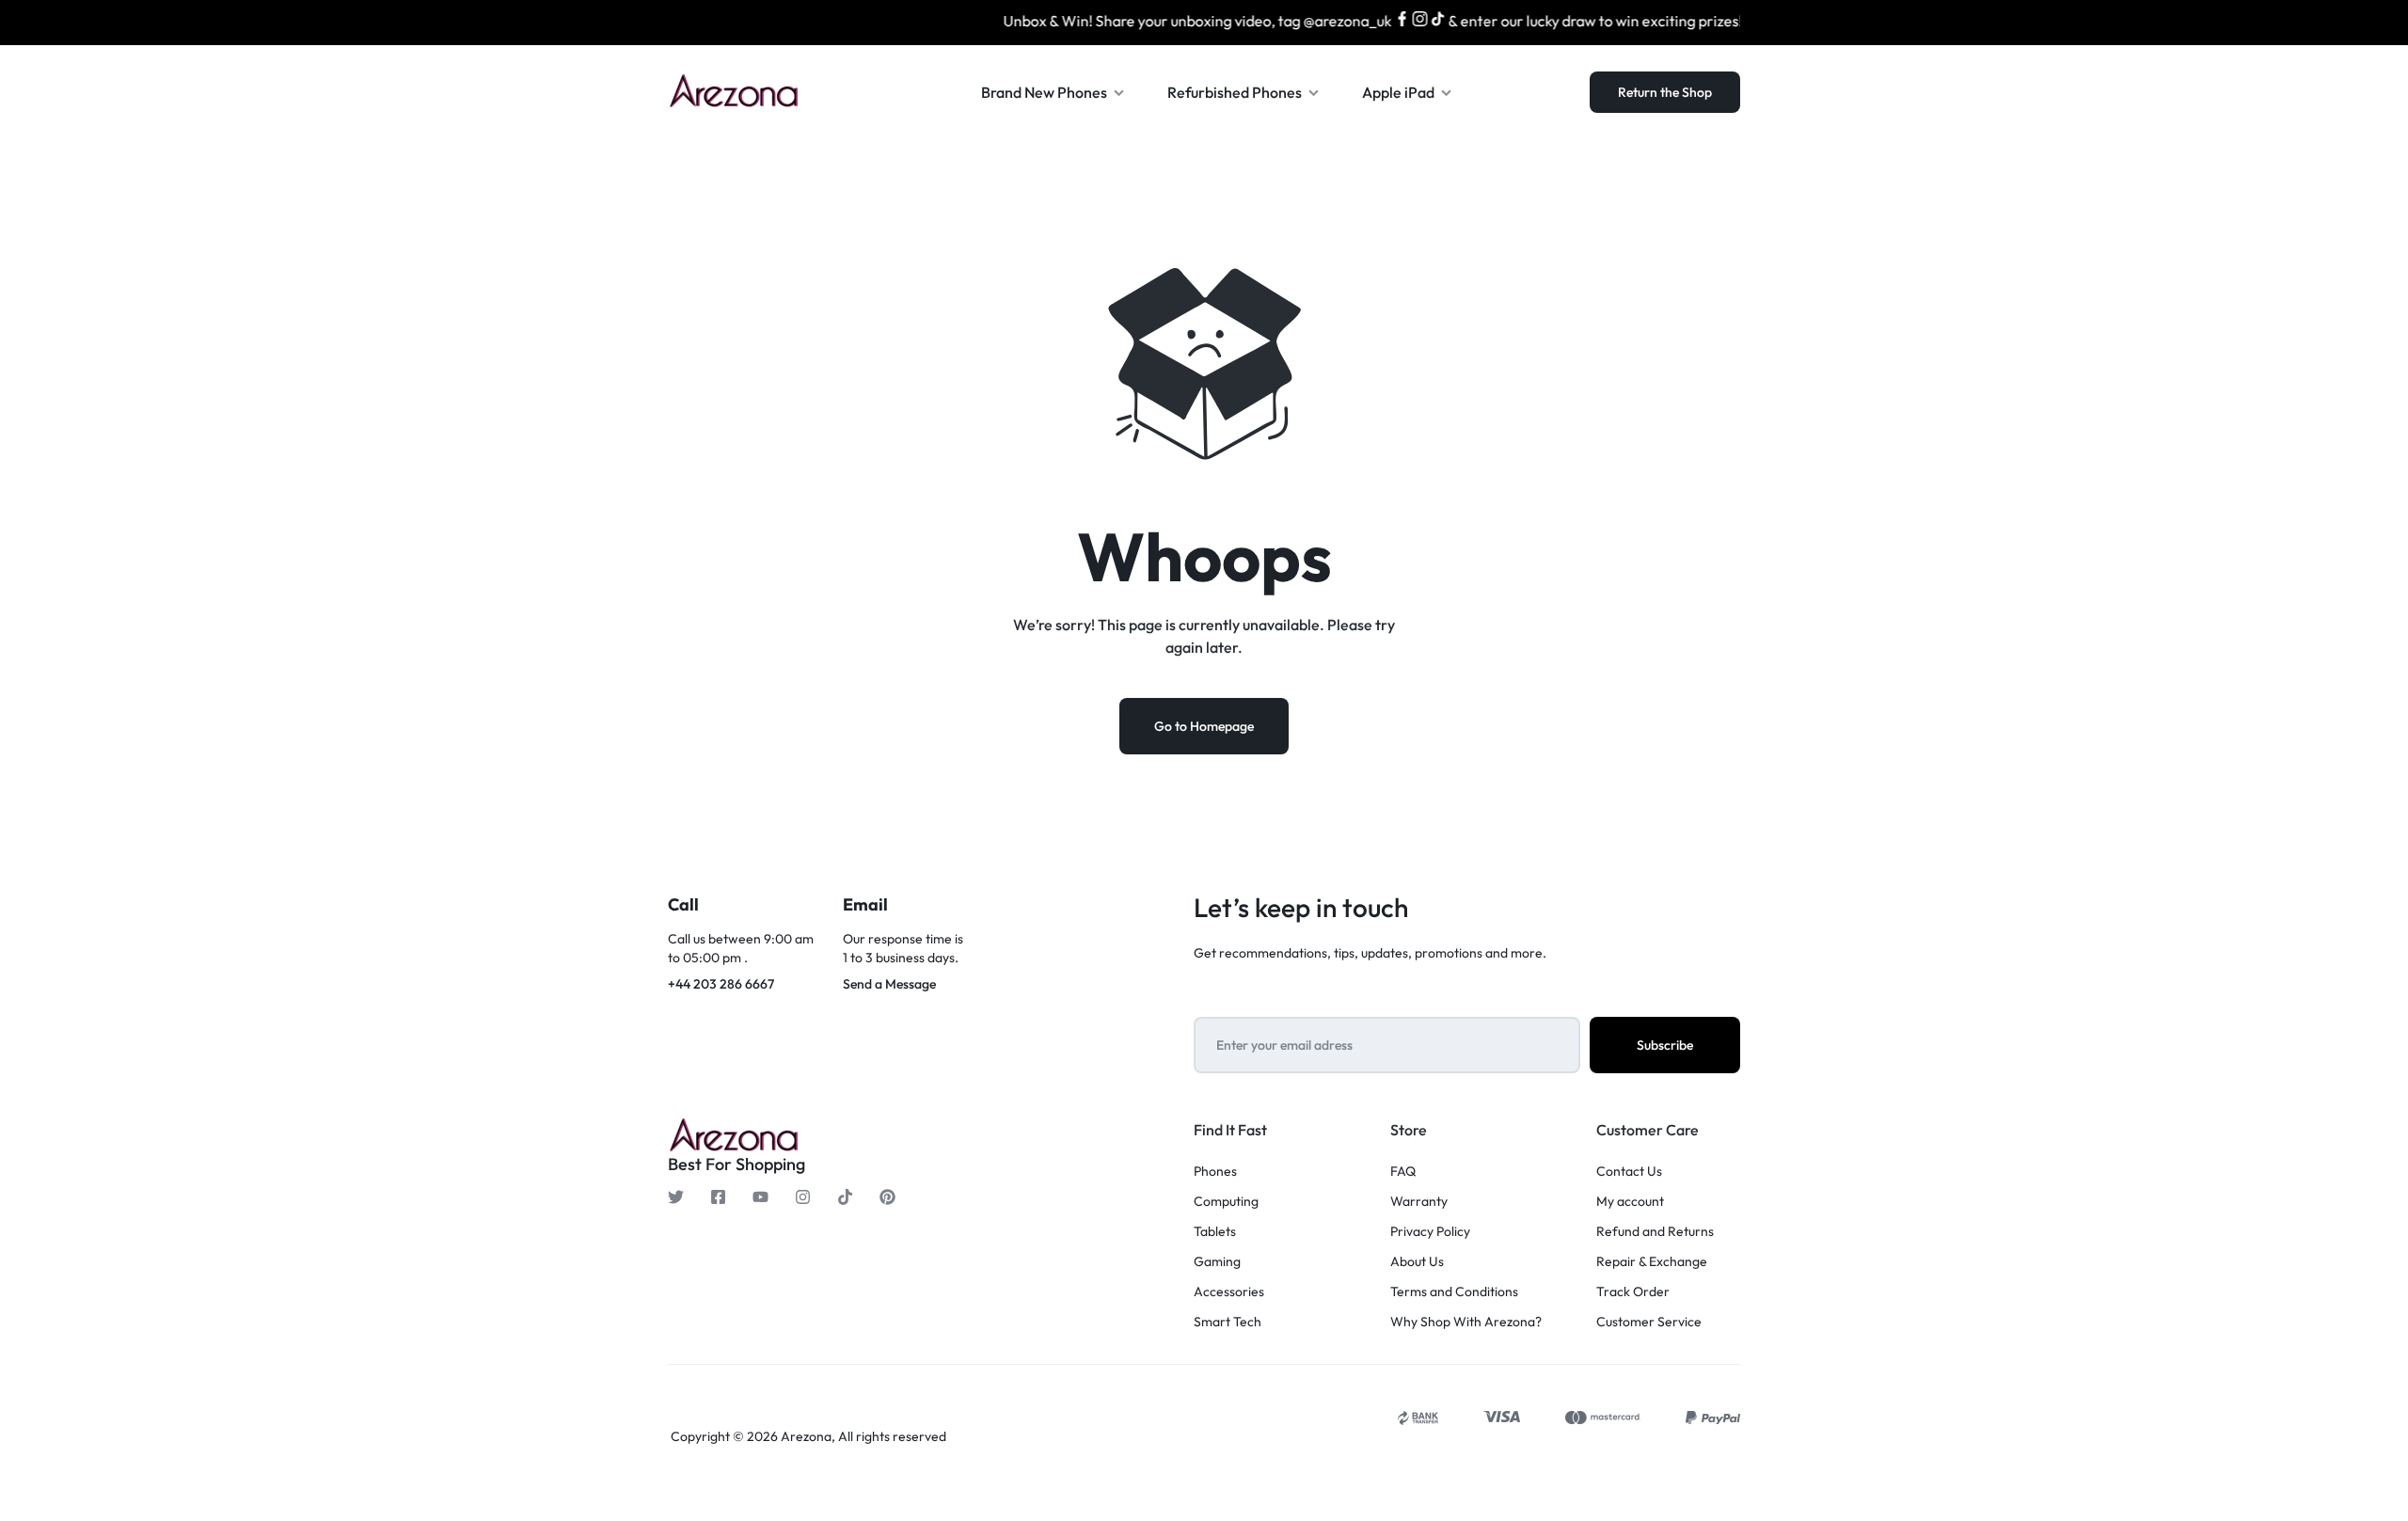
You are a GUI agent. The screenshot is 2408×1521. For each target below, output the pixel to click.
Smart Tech (1228, 1322)
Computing (1226, 1202)
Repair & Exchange (1652, 1262)
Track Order (1633, 1292)
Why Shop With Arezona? (1466, 1322)
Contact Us (1629, 1172)
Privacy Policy (1430, 1232)
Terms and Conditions (1454, 1292)
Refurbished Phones (1235, 92)
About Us (1417, 1262)
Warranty (1419, 1202)
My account (1630, 1202)
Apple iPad (1398, 92)
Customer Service (1649, 1322)
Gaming (1217, 1262)
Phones (1215, 1172)
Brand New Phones (1044, 92)
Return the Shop (1665, 92)
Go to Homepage (1204, 726)
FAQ (1403, 1172)
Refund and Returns (1655, 1232)
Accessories (1229, 1292)
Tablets (1215, 1232)
